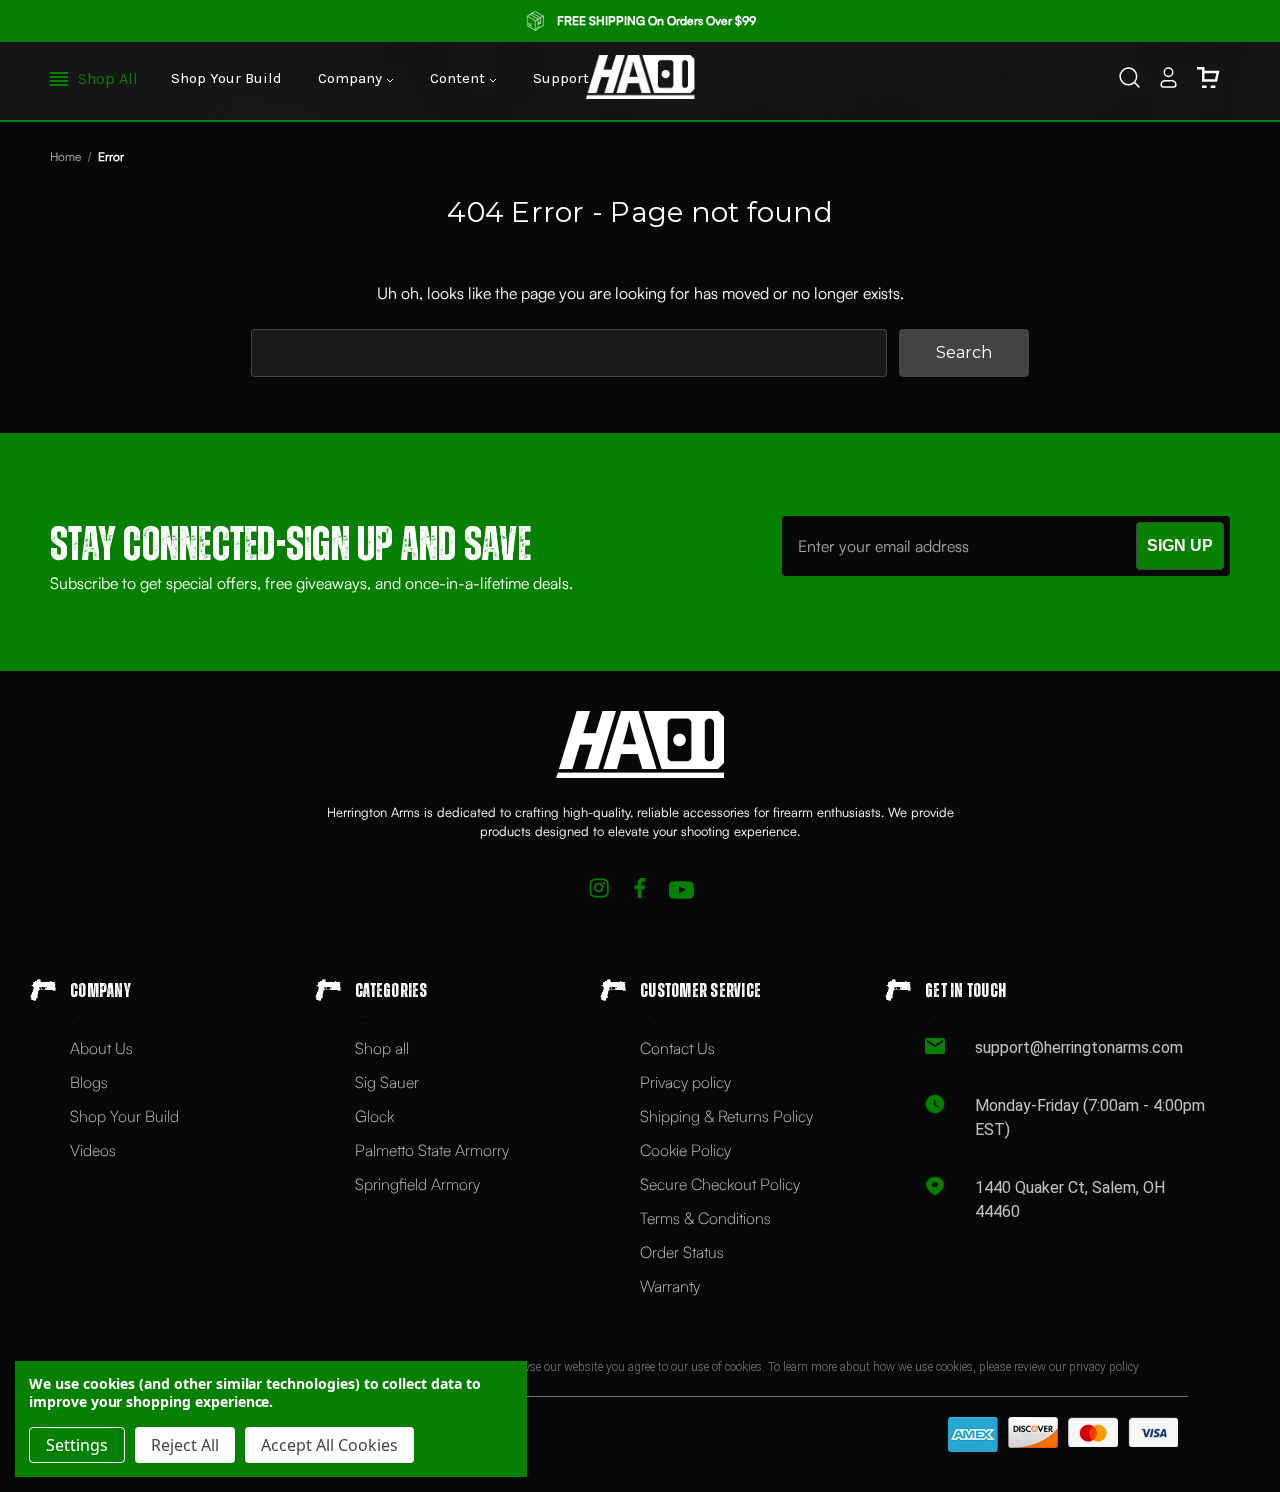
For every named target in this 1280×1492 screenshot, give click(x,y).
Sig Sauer (387, 1082)
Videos (93, 1150)
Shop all (382, 1048)
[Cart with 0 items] (1208, 81)
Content (459, 78)
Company (352, 78)
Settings (77, 1445)
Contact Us (677, 1048)
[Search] (1129, 81)
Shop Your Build (226, 78)
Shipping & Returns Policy (726, 1116)
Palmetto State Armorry (432, 1150)
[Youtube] (681, 890)
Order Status (682, 1252)
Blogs (89, 1082)
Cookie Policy (685, 1150)
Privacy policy (685, 1082)
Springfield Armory (417, 1184)
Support (563, 78)
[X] (599, 890)
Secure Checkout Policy (720, 1184)
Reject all (185, 1445)
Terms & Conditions (705, 1218)
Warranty (670, 1286)
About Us (101, 1048)
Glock (374, 1116)
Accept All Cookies (329, 1445)
